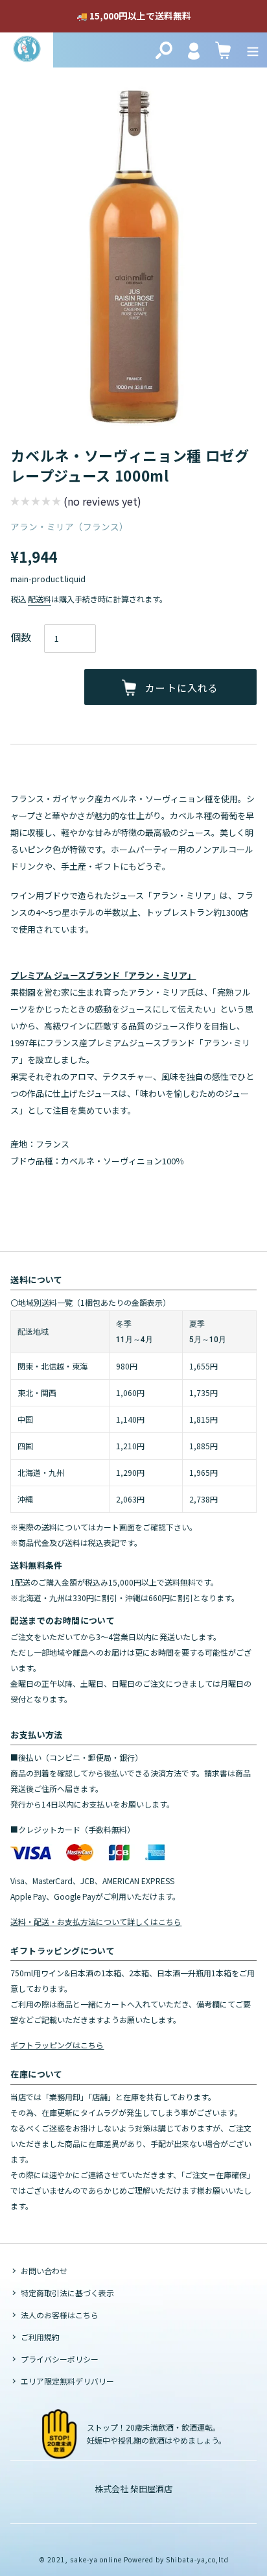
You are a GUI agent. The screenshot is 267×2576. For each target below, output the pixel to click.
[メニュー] (253, 50)
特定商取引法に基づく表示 (67, 2293)
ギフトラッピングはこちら (57, 2045)
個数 (21, 637)
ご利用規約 (40, 2337)
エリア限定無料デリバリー (67, 2381)
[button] (76, 503)
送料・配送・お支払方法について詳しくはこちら (96, 1921)
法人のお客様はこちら (60, 2315)
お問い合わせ (44, 2271)
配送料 (40, 599)
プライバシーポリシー (60, 2359)
